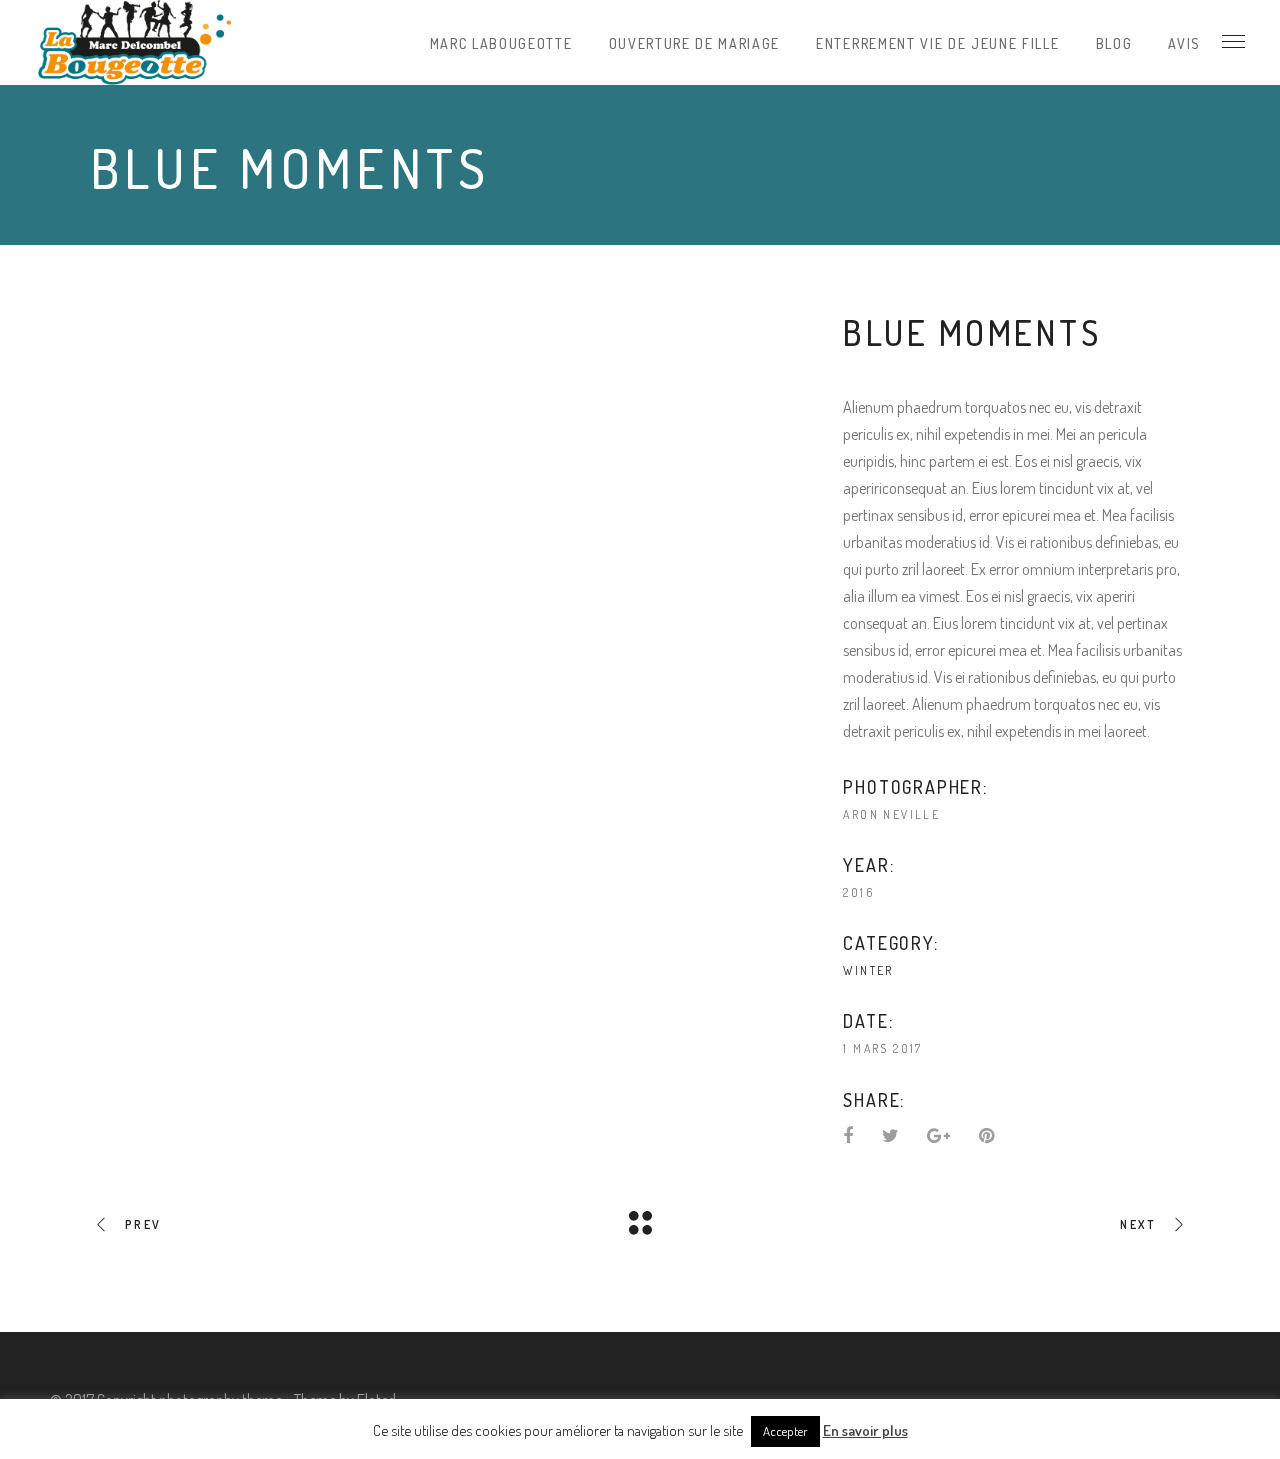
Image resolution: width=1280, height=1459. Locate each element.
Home (986, 165)
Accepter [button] (785, 1431)
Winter (1045, 165)
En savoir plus (865, 1430)
